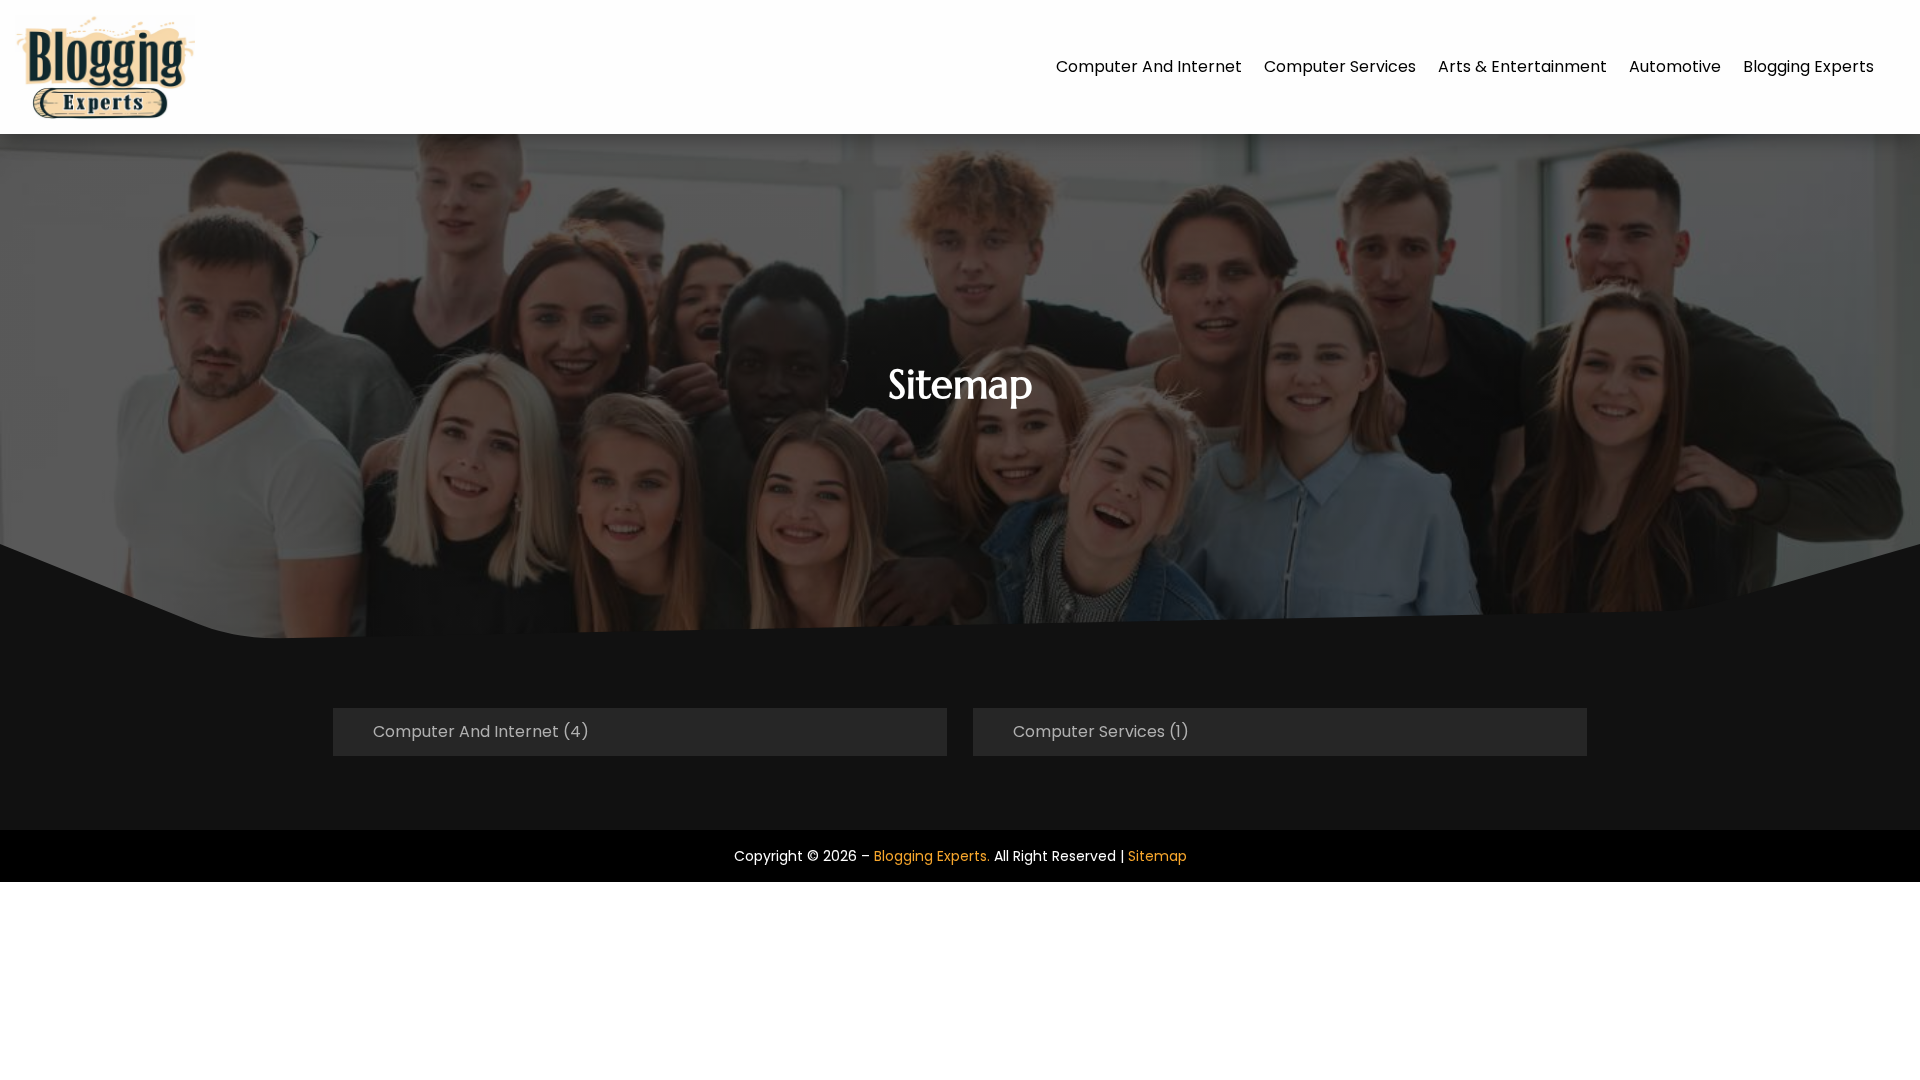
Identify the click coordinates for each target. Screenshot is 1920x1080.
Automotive (1675, 66)
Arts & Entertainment (1522, 66)
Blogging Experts (1808, 66)
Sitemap (1157, 856)
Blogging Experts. (932, 856)
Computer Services (1340, 66)
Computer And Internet (1149, 66)
